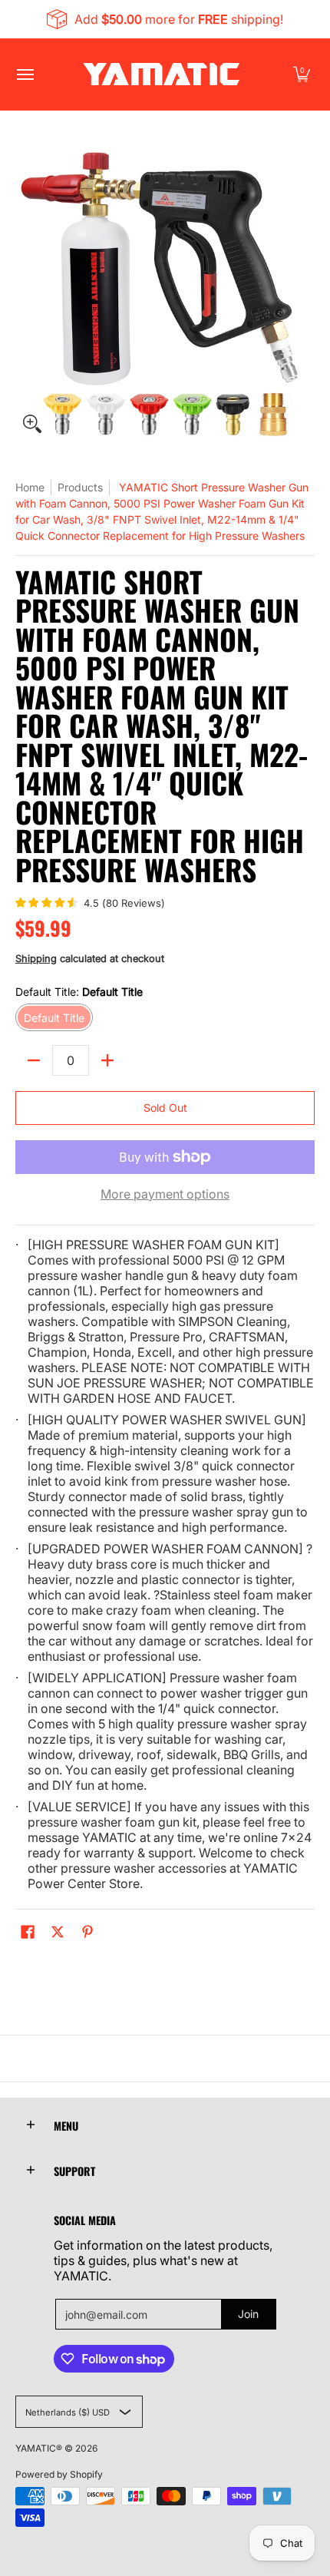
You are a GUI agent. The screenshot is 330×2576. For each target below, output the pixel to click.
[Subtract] (34, 1060)
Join (248, 2314)
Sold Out (165, 1108)
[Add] (107, 1060)
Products (80, 487)
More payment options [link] (165, 1194)
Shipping (36, 959)
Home (30, 487)
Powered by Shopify (59, 2474)
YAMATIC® (39, 2448)
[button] (302, 74)
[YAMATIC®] (161, 74)
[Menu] (25, 74)
